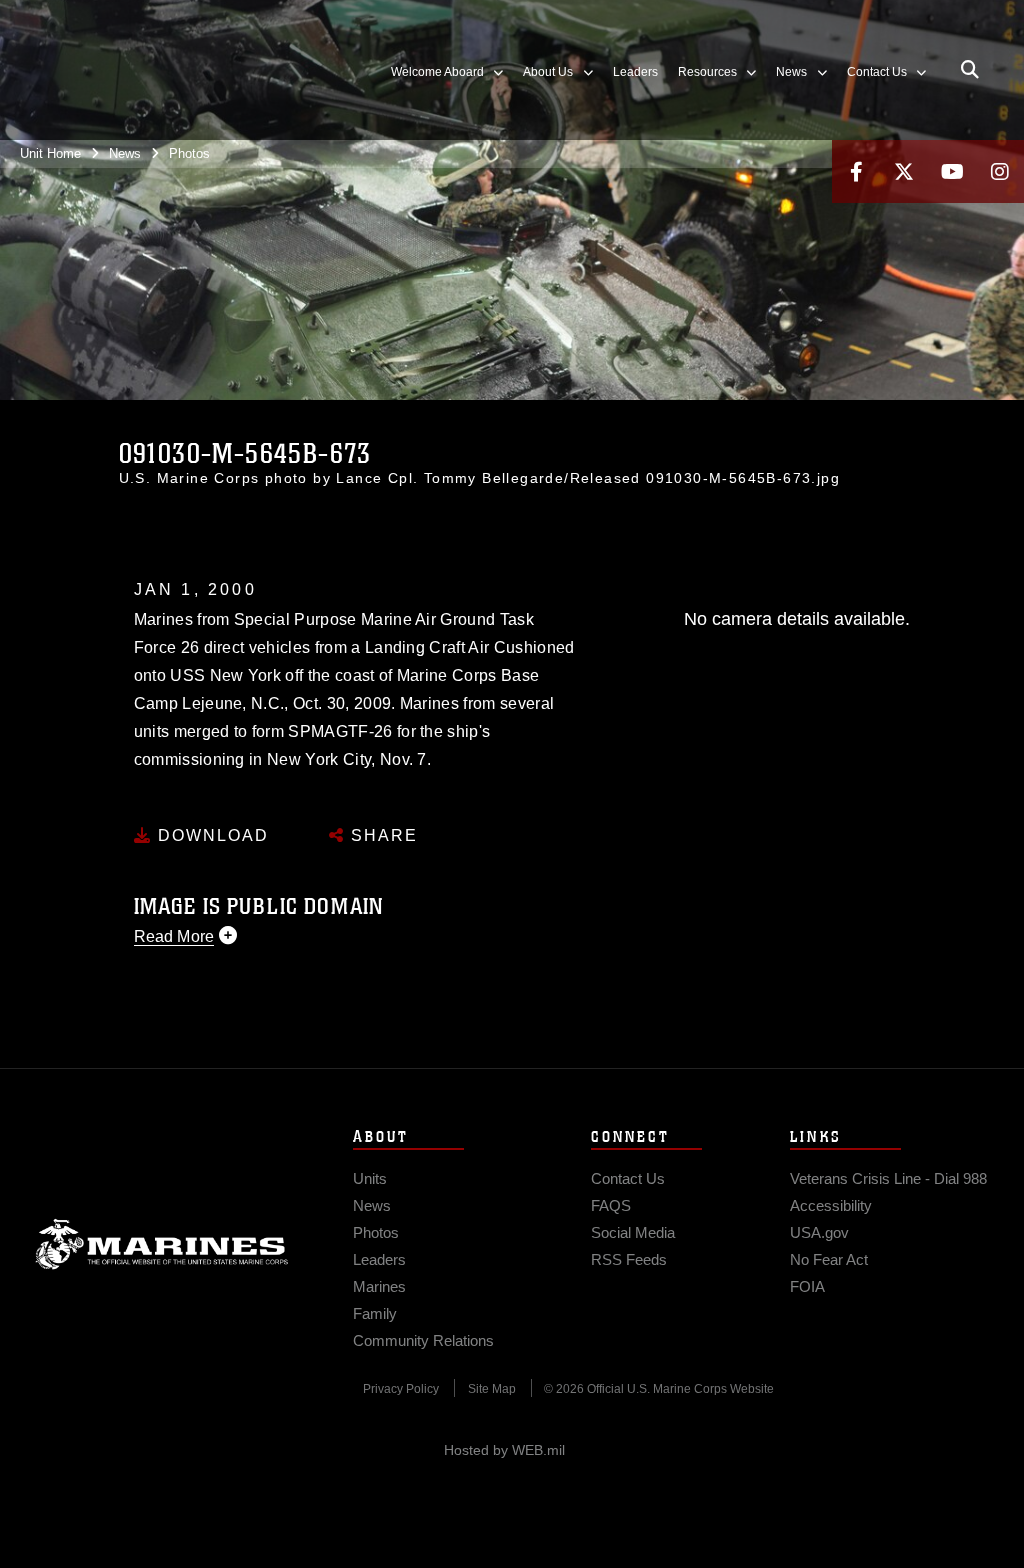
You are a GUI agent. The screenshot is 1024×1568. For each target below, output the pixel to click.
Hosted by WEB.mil (504, 1450)
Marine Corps (162, 1244)
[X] (904, 171)
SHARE (381, 835)
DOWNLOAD (210, 835)
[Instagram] (1000, 171)
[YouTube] (952, 171)
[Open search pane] (970, 70)
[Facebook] (856, 171)
